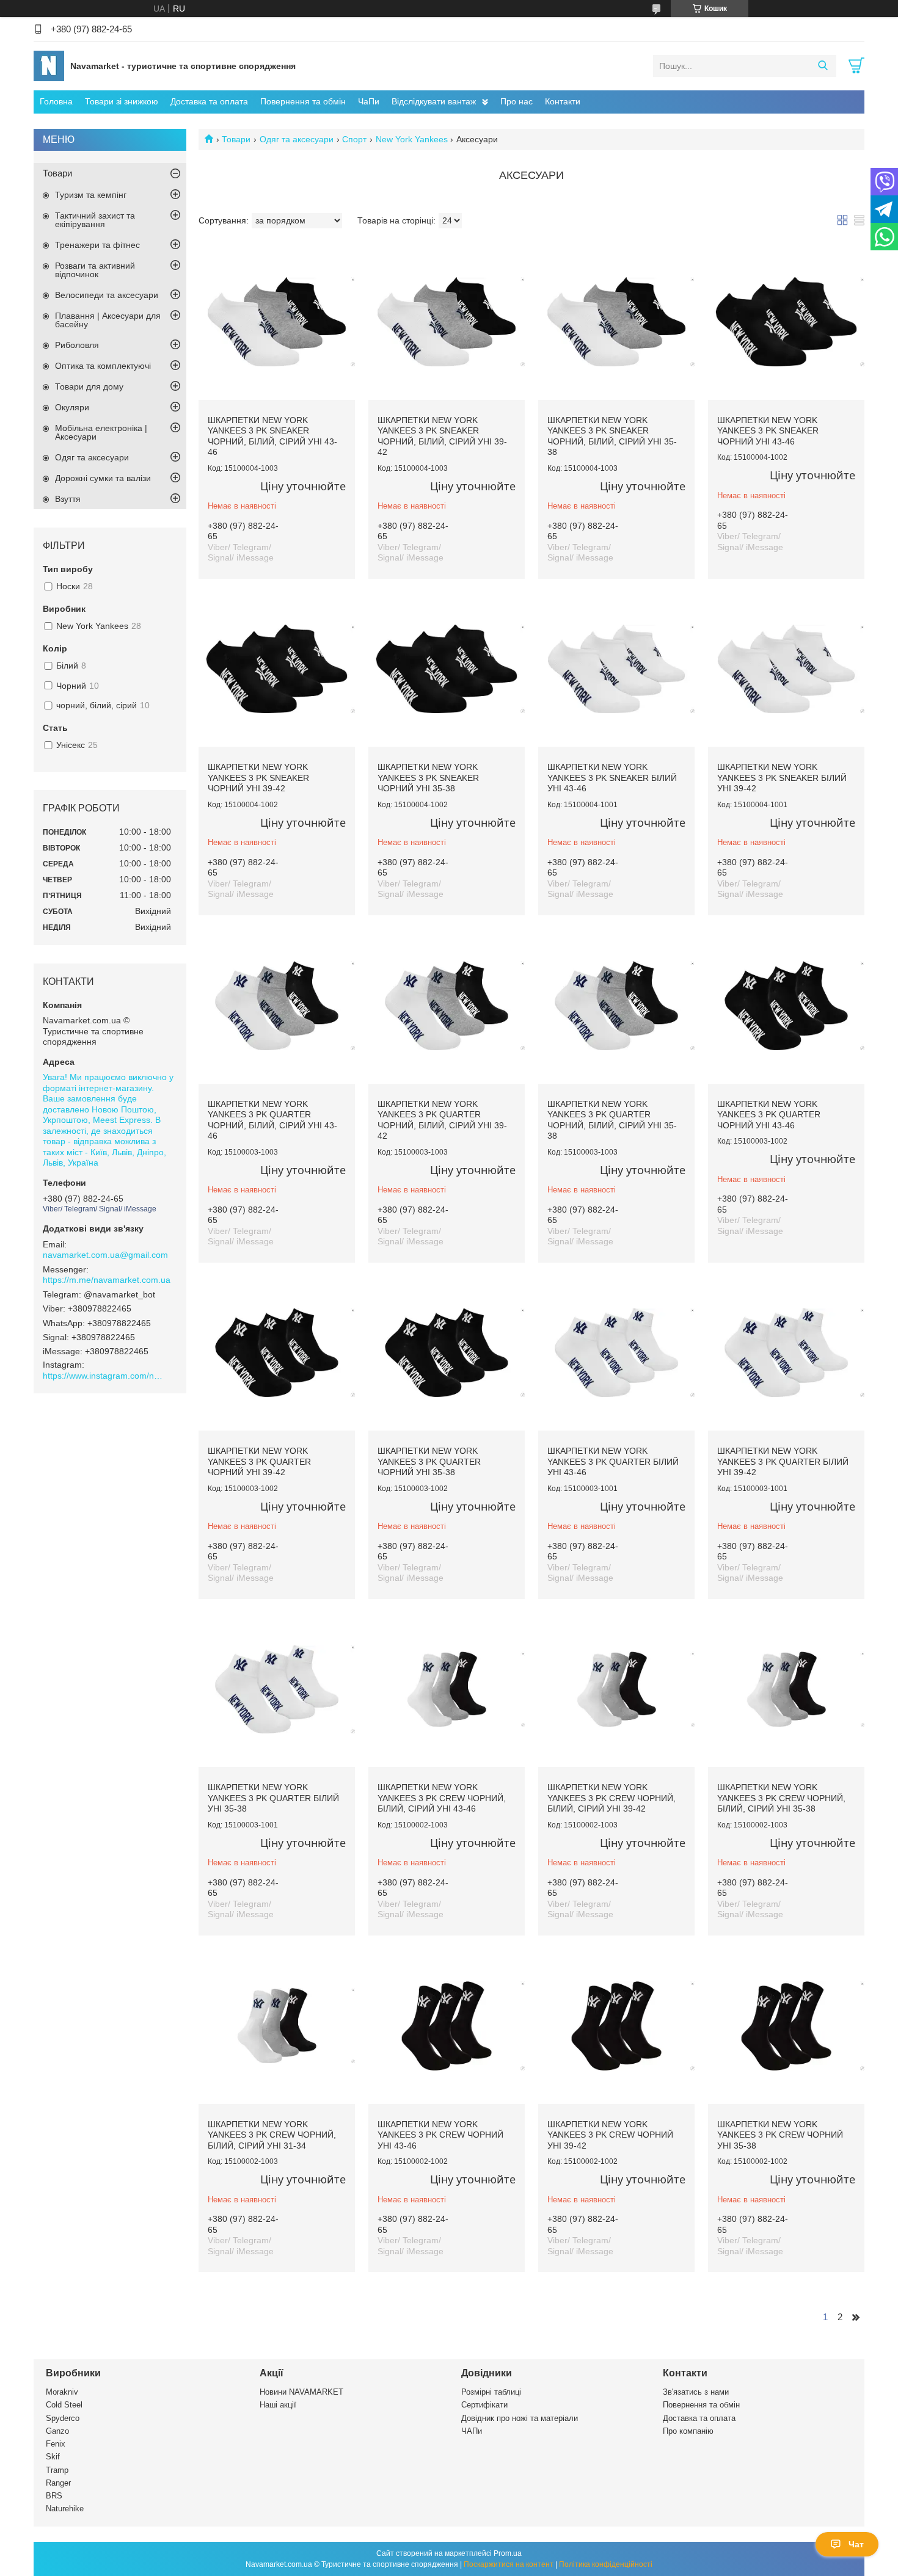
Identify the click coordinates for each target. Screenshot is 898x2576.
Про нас (517, 101)
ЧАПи (472, 2431)
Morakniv (62, 2392)
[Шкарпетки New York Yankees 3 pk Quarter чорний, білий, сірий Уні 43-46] (277, 1006)
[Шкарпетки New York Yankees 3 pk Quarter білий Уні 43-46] (616, 1353)
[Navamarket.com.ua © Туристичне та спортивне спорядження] (49, 65)
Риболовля (77, 345)
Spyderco (63, 2418)
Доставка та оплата (209, 101)
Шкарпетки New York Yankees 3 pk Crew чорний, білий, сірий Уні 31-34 (272, 2135)
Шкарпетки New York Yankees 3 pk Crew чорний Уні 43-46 (440, 2135)
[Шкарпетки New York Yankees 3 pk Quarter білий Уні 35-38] (277, 1689)
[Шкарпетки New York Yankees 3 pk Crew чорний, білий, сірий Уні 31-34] (277, 2026)
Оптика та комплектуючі (103, 366)
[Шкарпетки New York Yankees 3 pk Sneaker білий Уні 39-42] (786, 669)
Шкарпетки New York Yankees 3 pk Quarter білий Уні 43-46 (613, 1461)
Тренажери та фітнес (97, 245)
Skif (53, 2457)
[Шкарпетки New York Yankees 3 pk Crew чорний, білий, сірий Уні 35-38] (786, 1689)
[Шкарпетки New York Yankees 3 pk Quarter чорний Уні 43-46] (786, 1006)
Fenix (56, 2444)
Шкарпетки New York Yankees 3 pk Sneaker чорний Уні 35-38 (428, 778)
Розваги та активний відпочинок (95, 270)
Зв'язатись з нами (696, 2392)
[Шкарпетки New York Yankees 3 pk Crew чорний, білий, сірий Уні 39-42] (616, 1689)
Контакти (563, 101)
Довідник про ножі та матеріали (520, 2418)
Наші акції (278, 2405)
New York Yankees (412, 139)
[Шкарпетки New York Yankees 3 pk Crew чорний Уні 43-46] (447, 2026)
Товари (236, 139)
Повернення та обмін (303, 101)
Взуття (68, 499)
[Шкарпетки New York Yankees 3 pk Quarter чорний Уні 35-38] (447, 1353)
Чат (856, 2544)
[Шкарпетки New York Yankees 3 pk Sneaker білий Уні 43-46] (616, 669)
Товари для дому (89, 386)
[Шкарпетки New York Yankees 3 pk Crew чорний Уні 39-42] (616, 2026)
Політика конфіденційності (606, 2564)
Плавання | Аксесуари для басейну (108, 320)
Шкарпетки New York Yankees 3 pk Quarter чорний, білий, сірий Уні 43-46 (272, 1120)
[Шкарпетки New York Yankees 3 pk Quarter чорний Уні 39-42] (277, 1353)
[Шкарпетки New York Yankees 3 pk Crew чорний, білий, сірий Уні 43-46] (447, 1689)
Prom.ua (508, 2553)
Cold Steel (64, 2405)
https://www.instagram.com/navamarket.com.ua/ (104, 1376)
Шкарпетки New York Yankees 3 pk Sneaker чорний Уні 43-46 (768, 431)
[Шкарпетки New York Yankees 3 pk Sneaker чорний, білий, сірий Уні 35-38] (616, 322)
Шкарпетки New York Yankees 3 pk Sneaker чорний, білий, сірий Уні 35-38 (612, 436)
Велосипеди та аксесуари (107, 295)
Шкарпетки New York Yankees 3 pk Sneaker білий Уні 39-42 (782, 778)
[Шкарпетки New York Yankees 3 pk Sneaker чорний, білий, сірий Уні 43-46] (277, 322)
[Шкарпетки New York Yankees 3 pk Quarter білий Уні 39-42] (786, 1353)
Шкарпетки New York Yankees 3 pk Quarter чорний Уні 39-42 (259, 1461)
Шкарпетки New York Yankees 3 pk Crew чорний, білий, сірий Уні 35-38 (781, 1798)
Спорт (354, 139)
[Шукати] (823, 66)
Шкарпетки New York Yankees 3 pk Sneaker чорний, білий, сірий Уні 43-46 (272, 436)
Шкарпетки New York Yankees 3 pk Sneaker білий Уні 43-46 (612, 778)
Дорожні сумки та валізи (103, 478)
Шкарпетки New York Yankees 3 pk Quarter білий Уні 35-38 (273, 1798)
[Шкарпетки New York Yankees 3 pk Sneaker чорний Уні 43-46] (786, 322)
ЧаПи (369, 101)
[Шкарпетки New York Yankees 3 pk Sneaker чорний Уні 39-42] (277, 669)
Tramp (57, 2470)
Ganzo (57, 2431)
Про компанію (688, 2431)
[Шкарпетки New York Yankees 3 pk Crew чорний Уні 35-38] (786, 2026)
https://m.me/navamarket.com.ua (107, 1280)
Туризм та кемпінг (91, 195)
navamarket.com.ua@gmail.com (105, 1255)
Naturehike (65, 2509)
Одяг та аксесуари (297, 139)
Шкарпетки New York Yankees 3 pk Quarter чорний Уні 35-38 (429, 1461)
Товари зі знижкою (122, 101)
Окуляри (72, 407)
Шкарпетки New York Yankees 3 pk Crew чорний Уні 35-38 (780, 2135)
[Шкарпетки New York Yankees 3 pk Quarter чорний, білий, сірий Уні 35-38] (616, 1006)
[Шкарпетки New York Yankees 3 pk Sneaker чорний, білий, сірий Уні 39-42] (447, 322)
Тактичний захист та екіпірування (95, 220)
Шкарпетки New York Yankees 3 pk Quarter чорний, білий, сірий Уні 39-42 (442, 1120)
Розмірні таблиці (491, 2392)
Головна (56, 101)
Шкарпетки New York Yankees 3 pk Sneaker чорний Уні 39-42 (258, 778)
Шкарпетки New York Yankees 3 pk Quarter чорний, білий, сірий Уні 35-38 (612, 1120)
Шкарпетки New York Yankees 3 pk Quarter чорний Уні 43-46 (769, 1115)
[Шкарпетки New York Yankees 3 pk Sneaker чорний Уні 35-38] (447, 669)
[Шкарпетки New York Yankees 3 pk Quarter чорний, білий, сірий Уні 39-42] (447, 1006)
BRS (54, 2496)
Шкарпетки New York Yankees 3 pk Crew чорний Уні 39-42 (610, 2135)
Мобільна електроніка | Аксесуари (101, 432)
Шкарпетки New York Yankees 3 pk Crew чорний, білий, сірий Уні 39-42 (611, 1798)
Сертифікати (484, 2405)
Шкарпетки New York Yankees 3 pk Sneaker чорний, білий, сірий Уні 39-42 (442, 436)
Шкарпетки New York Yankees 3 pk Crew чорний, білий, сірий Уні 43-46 (442, 1798)
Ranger (58, 2483)
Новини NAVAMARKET (301, 2392)
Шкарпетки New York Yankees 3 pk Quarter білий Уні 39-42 (783, 1461)
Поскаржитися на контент (509, 2564)
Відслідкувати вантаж (434, 101)
